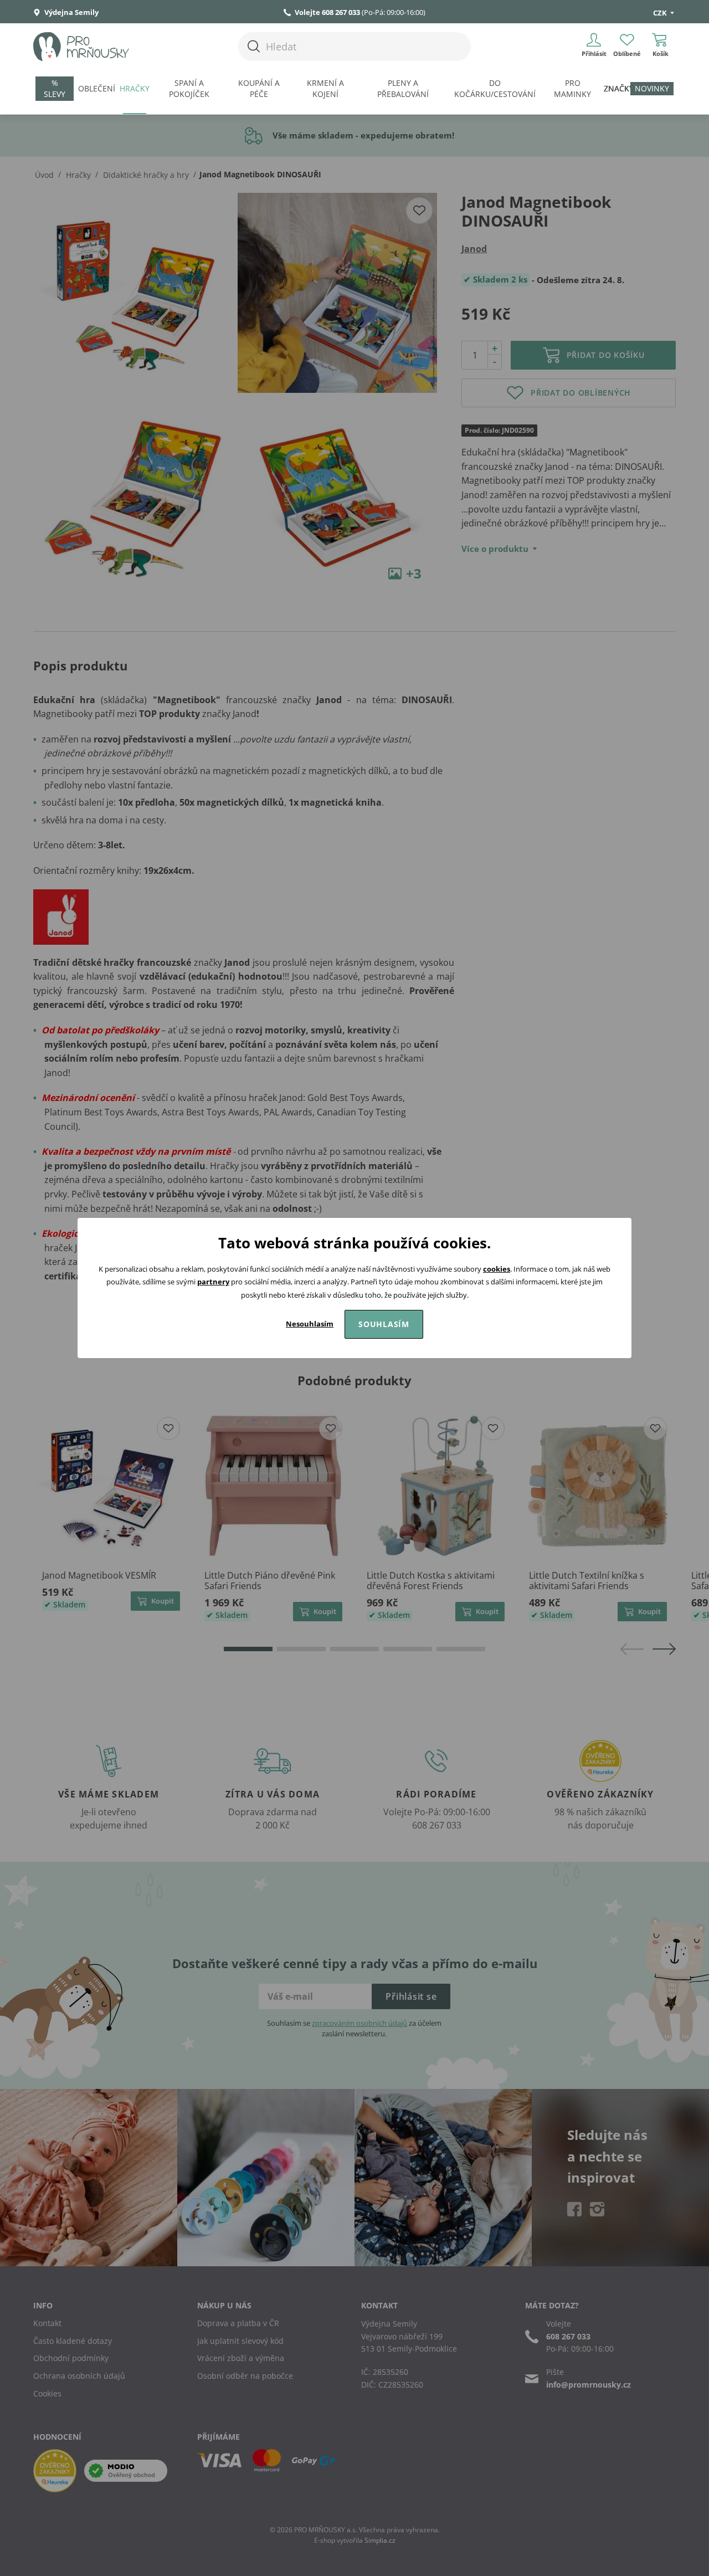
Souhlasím (384, 1324)
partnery (213, 1282)
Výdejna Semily (71, 12)
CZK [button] (661, 13)
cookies (497, 1269)
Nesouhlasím (310, 1324)
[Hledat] (254, 46)
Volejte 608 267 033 (327, 12)
